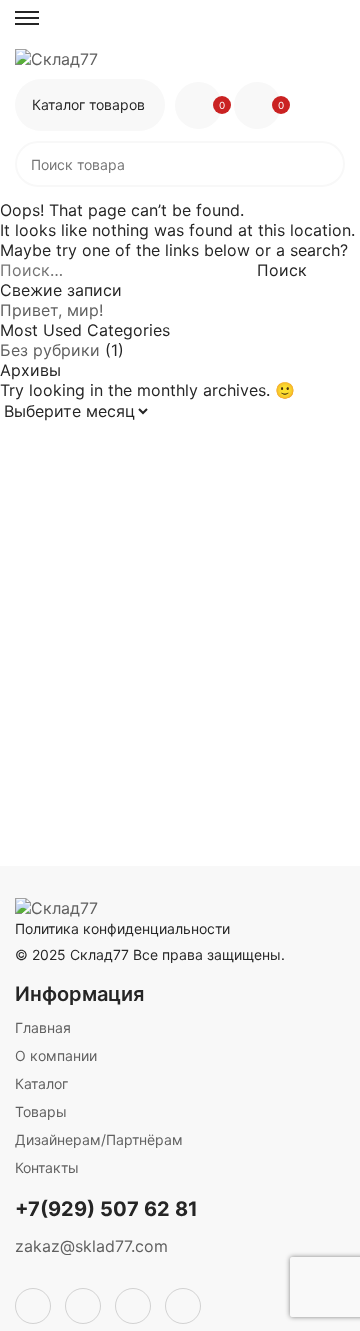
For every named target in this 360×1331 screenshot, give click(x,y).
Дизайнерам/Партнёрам (99, 1139)
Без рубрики (50, 350)
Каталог (41, 1083)
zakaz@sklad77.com (91, 1246)
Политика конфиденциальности (122, 928)
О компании (56, 1055)
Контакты (47, 1167)
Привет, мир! (51, 310)
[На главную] (180, 59)
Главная (43, 1027)
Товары (41, 1111)
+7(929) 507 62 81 (106, 1209)
